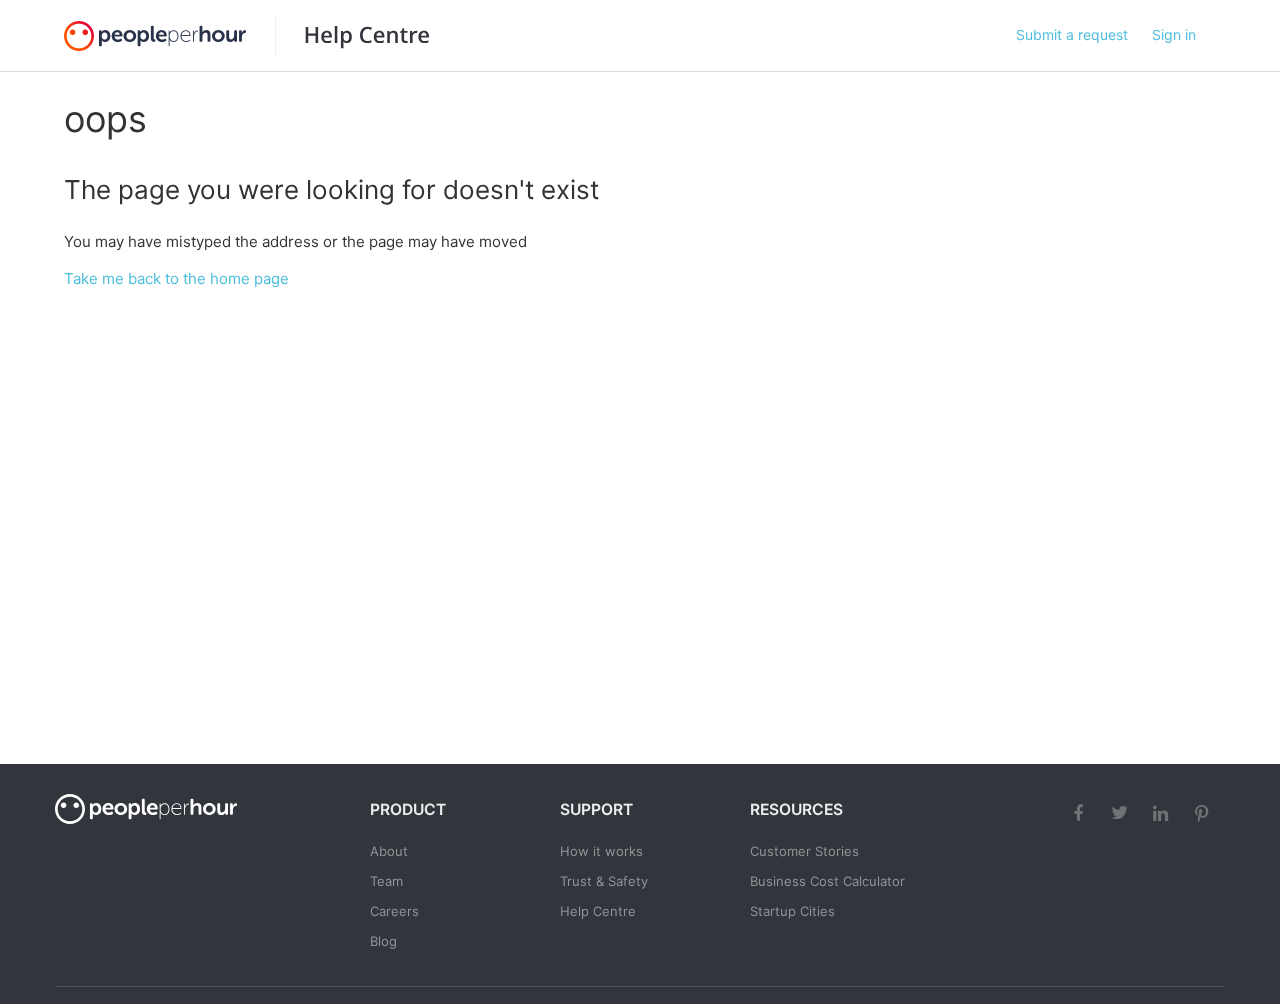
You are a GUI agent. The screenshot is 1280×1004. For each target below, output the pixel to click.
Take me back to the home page (176, 278)
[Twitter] (1122, 813)
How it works (601, 851)
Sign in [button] (1174, 34)
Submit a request (1072, 34)
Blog (383, 941)
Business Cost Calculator (827, 881)
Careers (394, 911)
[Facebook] (1081, 813)
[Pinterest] (1204, 813)
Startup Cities (792, 911)
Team (386, 881)
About (389, 851)
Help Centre (598, 911)
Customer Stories (804, 851)
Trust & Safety (604, 881)
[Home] (352, 35)
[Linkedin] (1163, 813)
